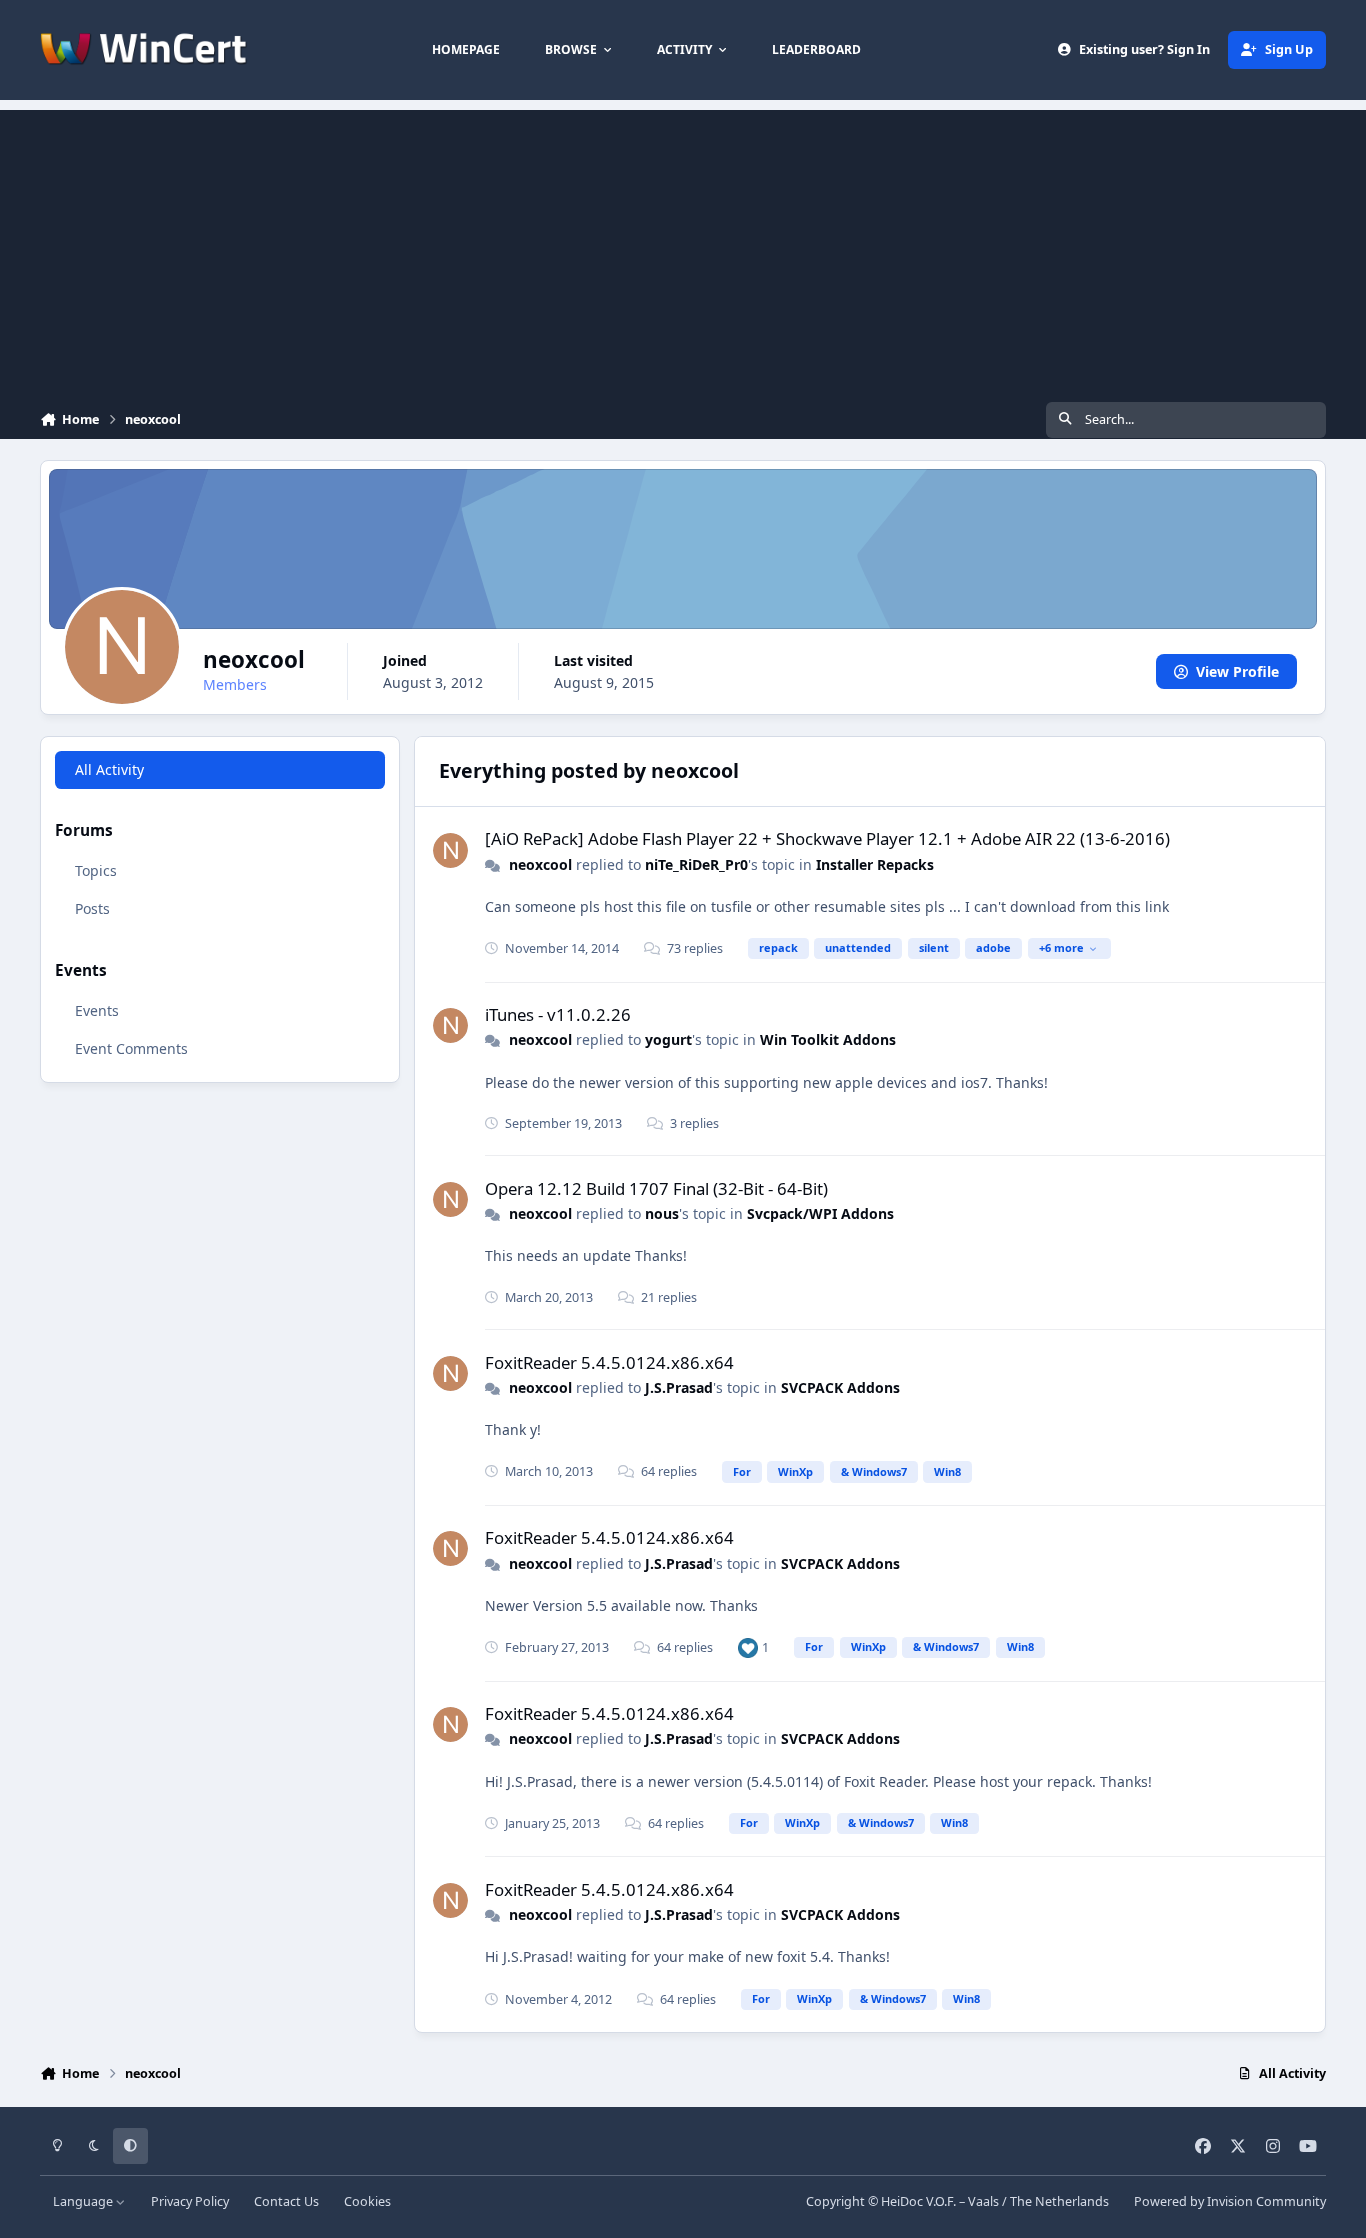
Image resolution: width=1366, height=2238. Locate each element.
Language (84, 2201)
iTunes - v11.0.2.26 (558, 1014)
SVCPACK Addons (840, 1387)
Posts (92, 909)
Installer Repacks (875, 864)
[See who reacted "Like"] (748, 1647)
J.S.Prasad (679, 1387)
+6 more (1061, 947)
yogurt (668, 1039)
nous (662, 1213)
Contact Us (286, 2201)
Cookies (367, 2201)
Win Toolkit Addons (828, 1039)
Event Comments (131, 1048)
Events (97, 1010)
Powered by (1230, 2201)
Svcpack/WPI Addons (820, 1213)
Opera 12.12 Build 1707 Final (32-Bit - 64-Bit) (656, 1188)
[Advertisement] (683, 250)
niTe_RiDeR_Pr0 (696, 864)
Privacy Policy (190, 2201)
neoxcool (540, 864)
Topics (96, 871)
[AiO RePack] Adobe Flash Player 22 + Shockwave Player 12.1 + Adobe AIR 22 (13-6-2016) (827, 838)
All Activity (109, 769)
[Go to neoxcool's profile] (450, 850)
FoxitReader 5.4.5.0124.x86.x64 (609, 1362)
